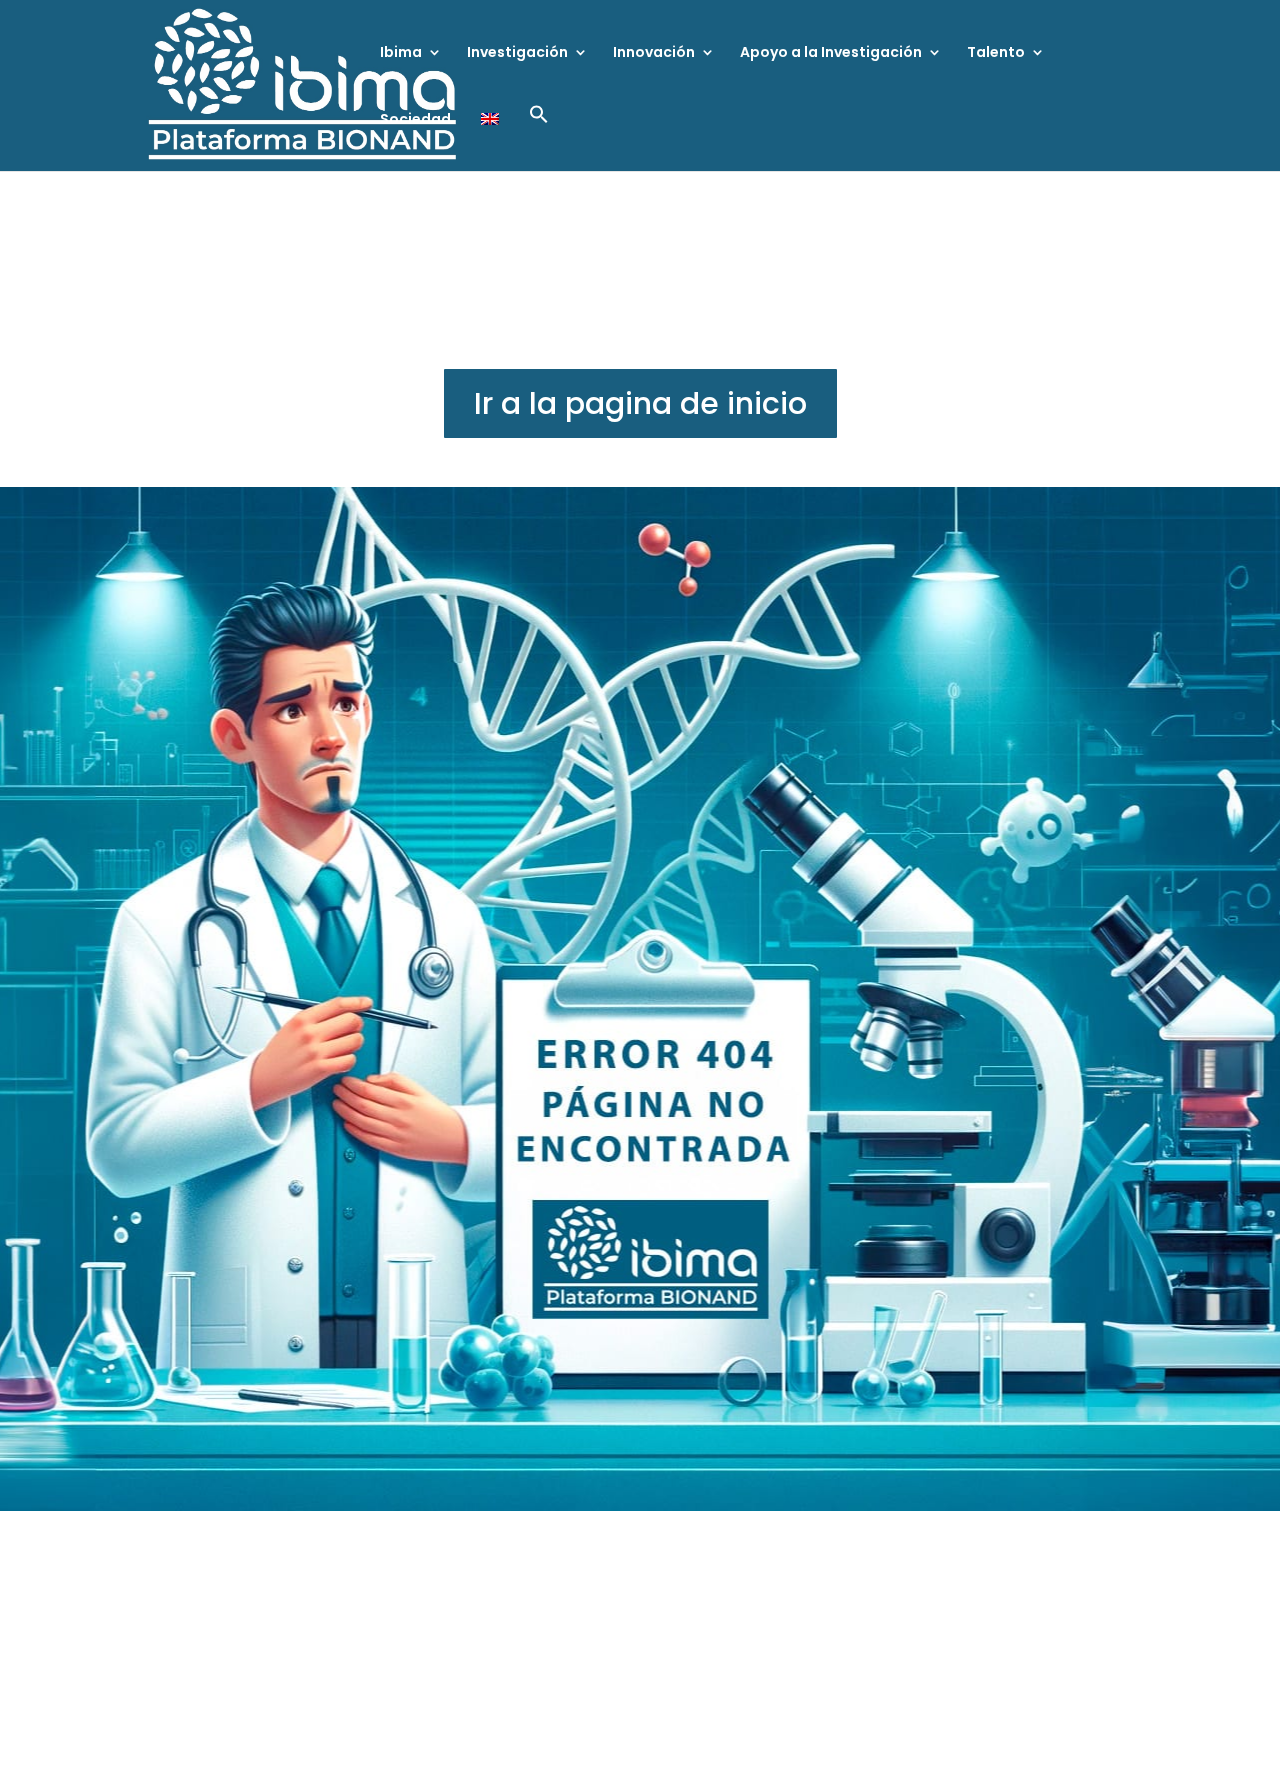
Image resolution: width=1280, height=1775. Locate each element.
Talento (996, 53)
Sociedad (415, 120)
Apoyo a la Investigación (831, 53)
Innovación (654, 53)
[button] (539, 137)
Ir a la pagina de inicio (640, 403)
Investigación (517, 53)
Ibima (401, 53)
